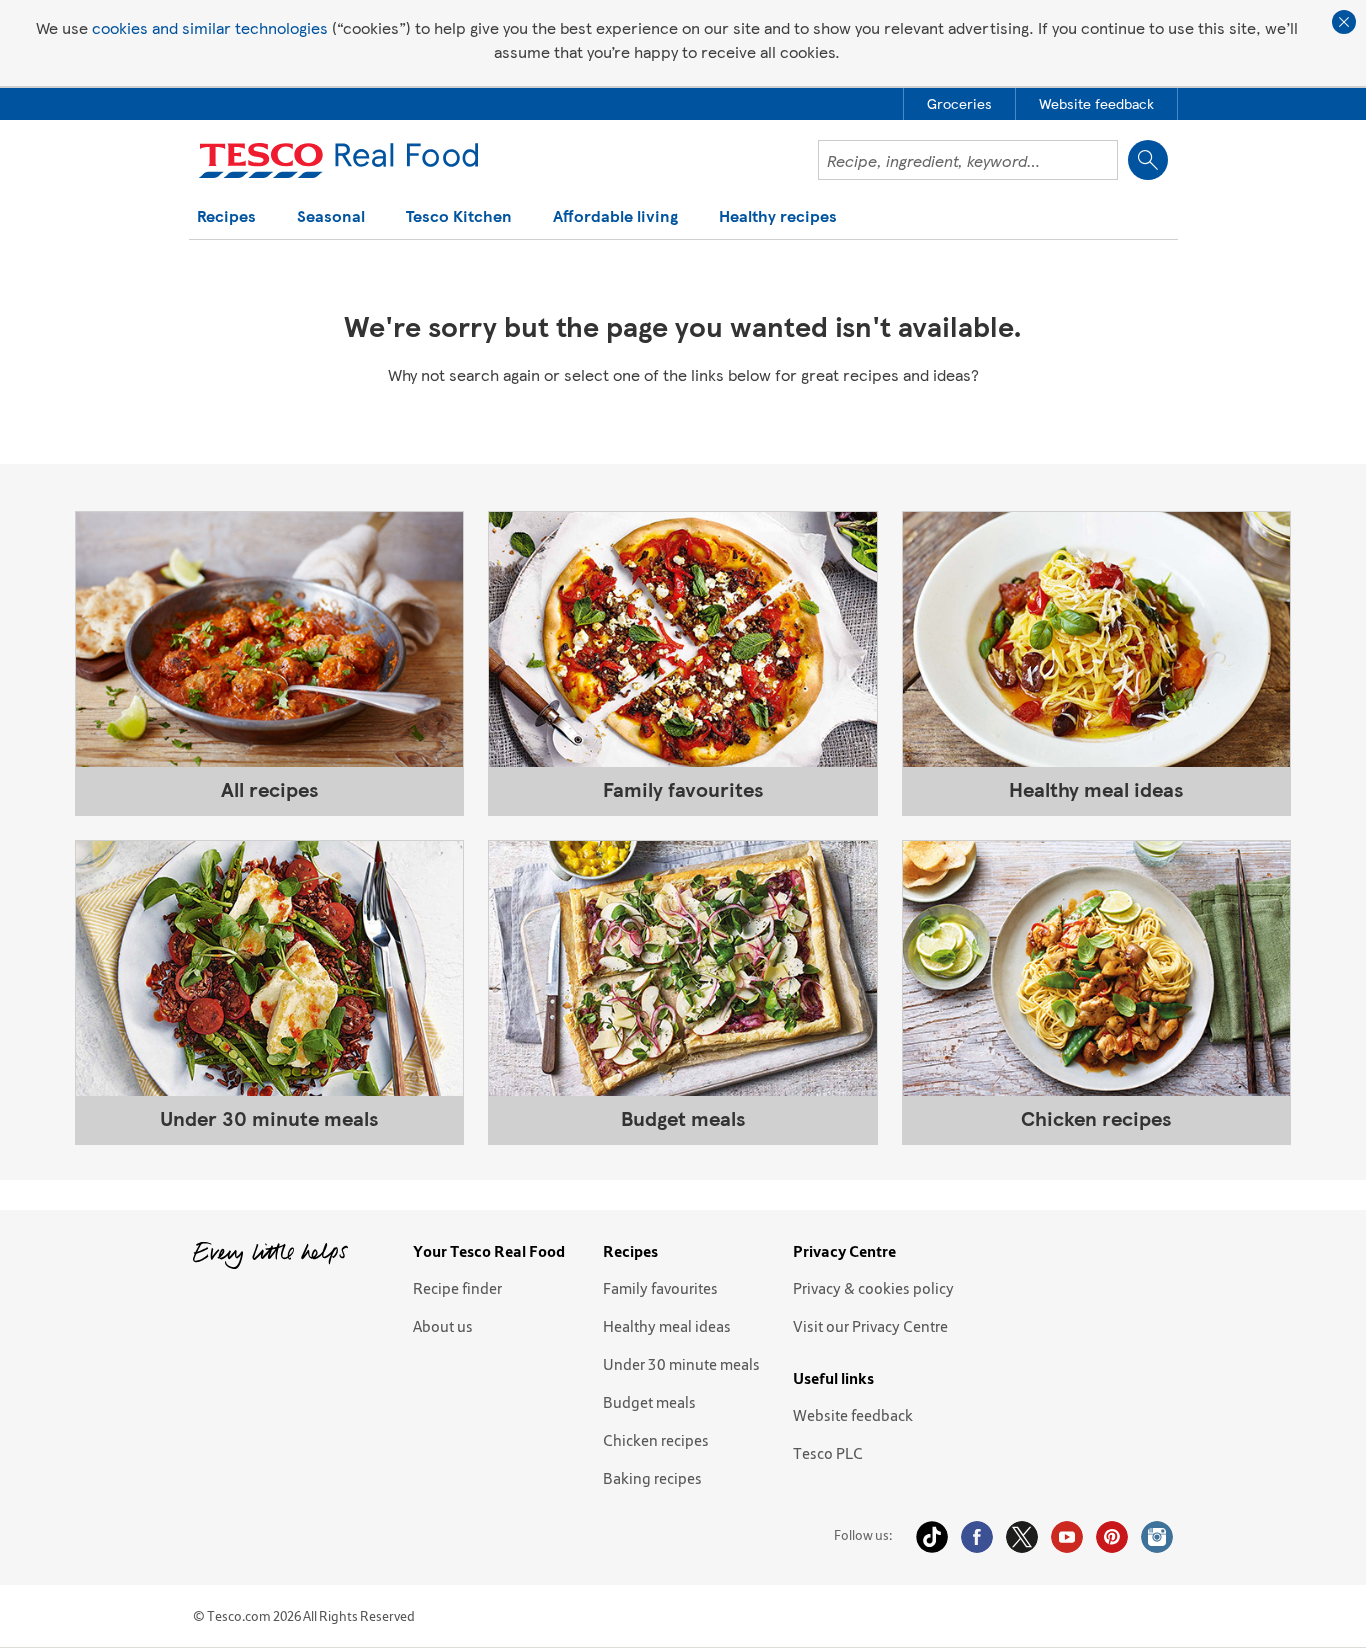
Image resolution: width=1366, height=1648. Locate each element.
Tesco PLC (828, 1453)
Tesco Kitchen (459, 217)
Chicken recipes (656, 1440)
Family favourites (660, 1288)
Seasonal (331, 217)
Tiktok (932, 1537)
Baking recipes (652, 1478)
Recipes (226, 217)
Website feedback (853, 1415)
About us (443, 1326)
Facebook (977, 1537)
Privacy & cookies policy (873, 1288)
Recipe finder (457, 1288)
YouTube (1067, 1537)
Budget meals (649, 1402)
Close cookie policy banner (1344, 22)
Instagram (1157, 1537)
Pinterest (1112, 1537)
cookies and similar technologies (210, 27)
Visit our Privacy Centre (870, 1326)
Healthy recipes (778, 217)
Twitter (1022, 1537)
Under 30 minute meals (681, 1364)
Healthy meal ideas (667, 1326)
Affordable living (615, 217)
